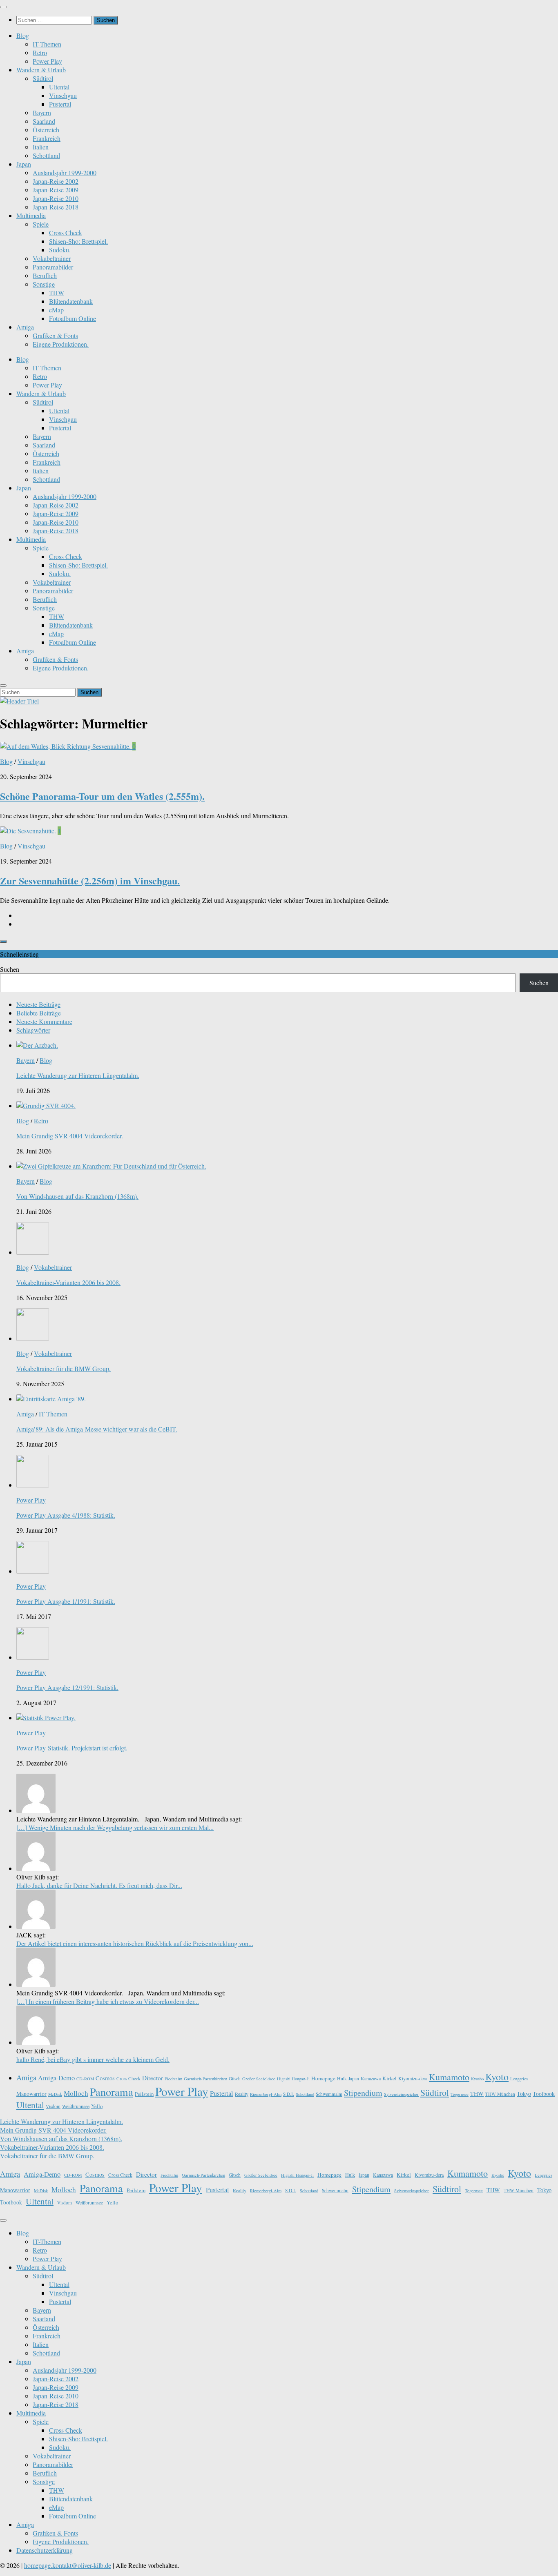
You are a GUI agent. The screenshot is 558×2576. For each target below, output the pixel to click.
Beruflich (45, 275)
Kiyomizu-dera (413, 2078)
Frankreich (47, 138)
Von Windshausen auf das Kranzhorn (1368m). (77, 1196)
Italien (41, 147)
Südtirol (43, 78)
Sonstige (44, 284)
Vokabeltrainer (52, 258)
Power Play (47, 61)
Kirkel (389, 2078)
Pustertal (60, 104)
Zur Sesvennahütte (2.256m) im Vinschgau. (90, 881)
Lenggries (519, 2079)
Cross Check (66, 233)
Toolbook (544, 2094)
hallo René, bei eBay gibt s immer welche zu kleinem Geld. (93, 2059)
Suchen (10, 969)
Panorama (112, 2092)
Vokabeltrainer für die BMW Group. (64, 1368)
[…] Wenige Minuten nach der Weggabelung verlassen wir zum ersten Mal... (115, 1827)
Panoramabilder (53, 267)
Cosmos (105, 2078)
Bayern (42, 112)
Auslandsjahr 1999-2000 (65, 173)
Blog (23, 35)
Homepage (323, 2078)
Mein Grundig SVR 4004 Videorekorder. (70, 1136)
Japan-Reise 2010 (56, 198)
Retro (40, 52)
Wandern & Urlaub (41, 70)
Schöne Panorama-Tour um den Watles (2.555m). (102, 796)
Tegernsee (460, 2094)
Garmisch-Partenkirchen (205, 2079)
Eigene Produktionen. (61, 344)
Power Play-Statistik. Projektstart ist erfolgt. (72, 1748)
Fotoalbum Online (73, 318)
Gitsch (235, 2078)
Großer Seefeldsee (259, 2079)
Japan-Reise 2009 (56, 190)
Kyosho (477, 2079)
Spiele (41, 224)
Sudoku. (60, 250)
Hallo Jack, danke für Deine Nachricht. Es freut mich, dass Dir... (99, 1885)
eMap (56, 310)
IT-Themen (47, 44)
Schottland (46, 155)
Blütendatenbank (71, 301)
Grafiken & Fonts (55, 335)
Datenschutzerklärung (45, 2550)
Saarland (44, 121)
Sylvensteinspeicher (401, 2094)
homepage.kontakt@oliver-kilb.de (68, 2565)
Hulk (342, 2078)
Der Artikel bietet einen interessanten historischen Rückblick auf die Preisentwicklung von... (135, 1943)
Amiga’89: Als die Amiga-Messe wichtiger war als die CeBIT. (97, 1429)
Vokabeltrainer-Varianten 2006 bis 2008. (68, 1282)
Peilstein (144, 2094)
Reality (242, 2094)
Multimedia (31, 215)
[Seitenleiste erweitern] (3, 942)
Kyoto (497, 2077)
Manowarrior (31, 2094)
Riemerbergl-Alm (266, 2094)
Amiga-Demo (56, 2078)
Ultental (59, 87)
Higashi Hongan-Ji (293, 2079)
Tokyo (524, 2094)
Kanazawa (371, 2078)
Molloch (76, 2093)
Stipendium (363, 2093)
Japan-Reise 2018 (56, 207)
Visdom (53, 2106)
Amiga (25, 327)
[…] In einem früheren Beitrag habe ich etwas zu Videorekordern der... (108, 2001)
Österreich (46, 130)
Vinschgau (63, 95)
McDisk (55, 2094)
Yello (97, 2106)
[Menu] (3, 7)
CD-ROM (85, 2079)
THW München (500, 2094)
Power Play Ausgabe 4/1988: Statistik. (66, 1515)
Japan (24, 164)
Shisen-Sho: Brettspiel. (78, 241)
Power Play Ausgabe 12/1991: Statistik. (67, 1687)
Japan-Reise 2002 (56, 181)
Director (153, 2078)
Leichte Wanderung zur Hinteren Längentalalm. (78, 1075)
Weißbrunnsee (76, 2106)
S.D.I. (289, 2094)
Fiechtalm (173, 2079)
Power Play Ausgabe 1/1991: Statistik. (66, 1601)
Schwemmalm (329, 2094)
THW (57, 293)
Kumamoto (449, 2077)
